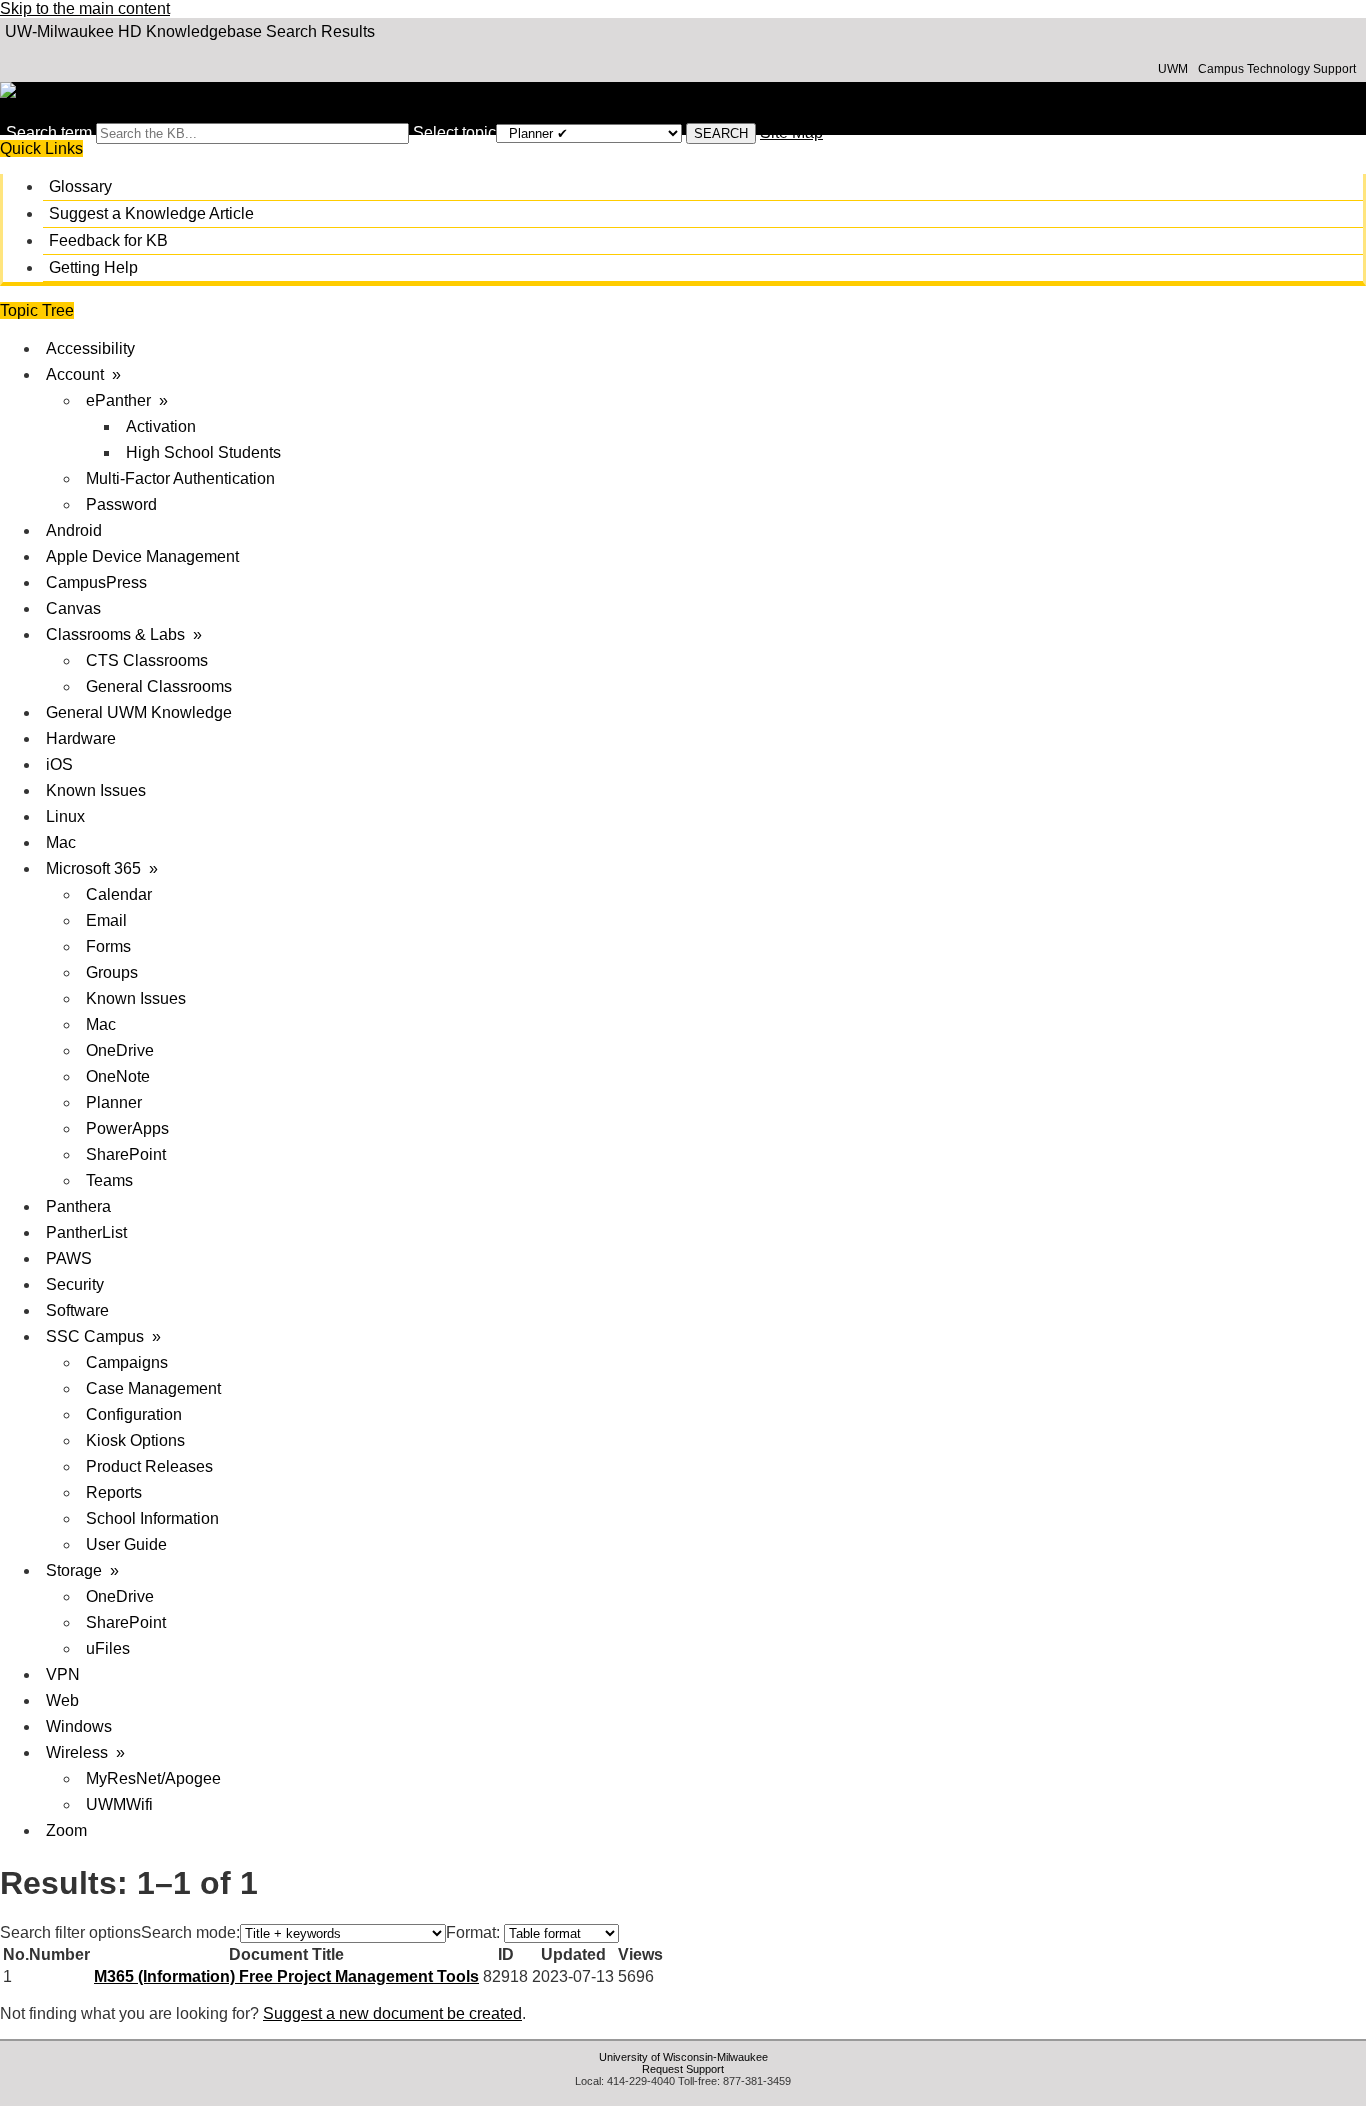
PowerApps (127, 1128)
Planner (114, 1102)
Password (121, 504)
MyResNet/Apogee (153, 1778)
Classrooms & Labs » (124, 634)
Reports (114, 1492)
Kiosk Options (135, 1440)
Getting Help (93, 267)
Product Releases (149, 1466)
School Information (152, 1518)
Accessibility (90, 348)
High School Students (203, 452)
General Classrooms (159, 686)
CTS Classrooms (147, 660)
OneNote (118, 1076)
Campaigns (127, 1362)
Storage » (82, 1570)
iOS (59, 764)
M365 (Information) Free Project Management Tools (286, 1976)
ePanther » (127, 400)
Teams (109, 1180)
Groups (112, 972)
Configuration (134, 1414)
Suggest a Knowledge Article (151, 213)
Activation (161, 426)
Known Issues (96, 790)
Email (106, 920)
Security (75, 1284)
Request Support (683, 2069)
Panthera (78, 1206)
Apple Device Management (142, 556)
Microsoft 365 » (102, 868)
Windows (79, 1726)
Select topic (454, 132)
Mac (61, 842)
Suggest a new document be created (392, 2013)
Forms (108, 946)
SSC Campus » (103, 1336)
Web (62, 1700)
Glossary (80, 186)
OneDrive (120, 1050)
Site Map (791, 132)
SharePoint (126, 1154)
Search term (49, 132)
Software (77, 1310)
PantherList (86, 1232)
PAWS (69, 1258)
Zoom (66, 1830)
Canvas (73, 608)
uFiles (108, 1648)
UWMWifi (119, 1804)
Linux (65, 816)
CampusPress (96, 582)
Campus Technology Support (1277, 69)
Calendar (119, 894)
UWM (1173, 69)
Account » (83, 374)
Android (74, 530)
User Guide (126, 1544)
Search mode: (190, 1932)
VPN (63, 1674)
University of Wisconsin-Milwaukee (683, 2057)
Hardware (81, 738)
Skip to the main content (85, 8)
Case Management (153, 1388)
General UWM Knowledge (139, 712)
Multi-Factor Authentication (180, 478)
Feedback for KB (108, 240)
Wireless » (85, 1752)
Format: (473, 1932)
